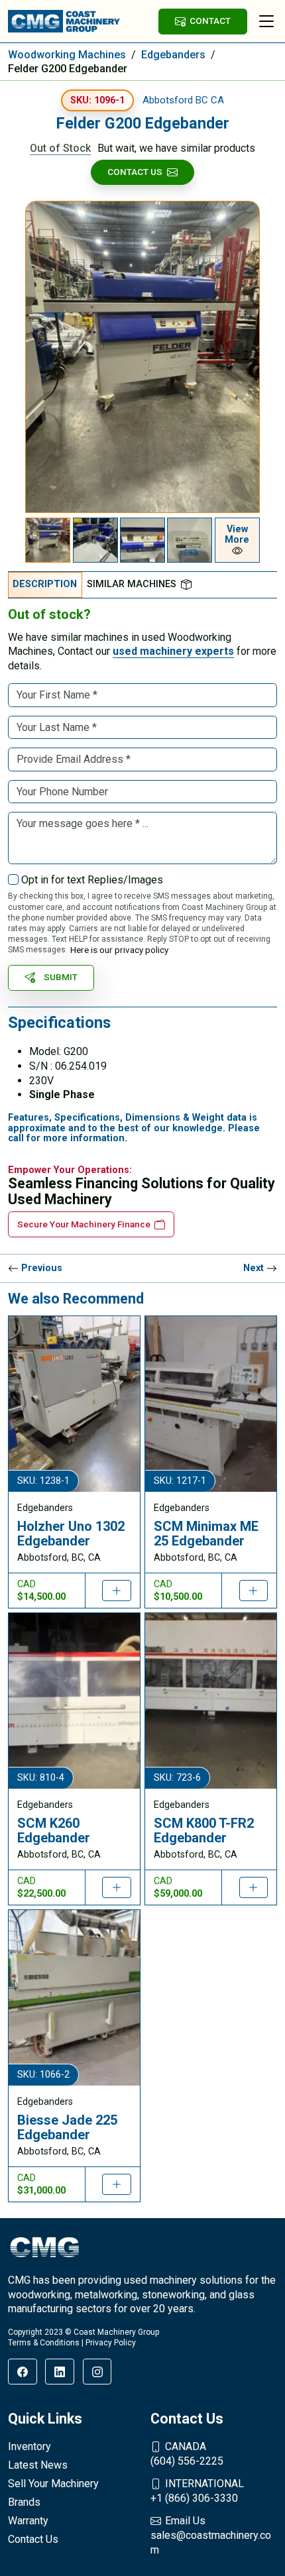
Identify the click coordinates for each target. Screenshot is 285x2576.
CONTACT (210, 21)
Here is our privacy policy (119, 950)
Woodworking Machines (67, 55)
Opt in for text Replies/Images (92, 880)
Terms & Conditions (44, 2343)
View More (237, 534)
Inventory (29, 2446)
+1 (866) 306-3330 (197, 2491)
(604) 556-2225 (187, 2454)
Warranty (28, 2521)
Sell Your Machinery (53, 2484)
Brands (24, 2502)
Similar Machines (132, 584)
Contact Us (135, 172)
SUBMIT (61, 977)
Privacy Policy (111, 2343)
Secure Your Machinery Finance (84, 1224)
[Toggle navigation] (266, 21)
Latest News (38, 2465)
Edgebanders (173, 55)
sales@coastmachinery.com (211, 2535)
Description (45, 584)
